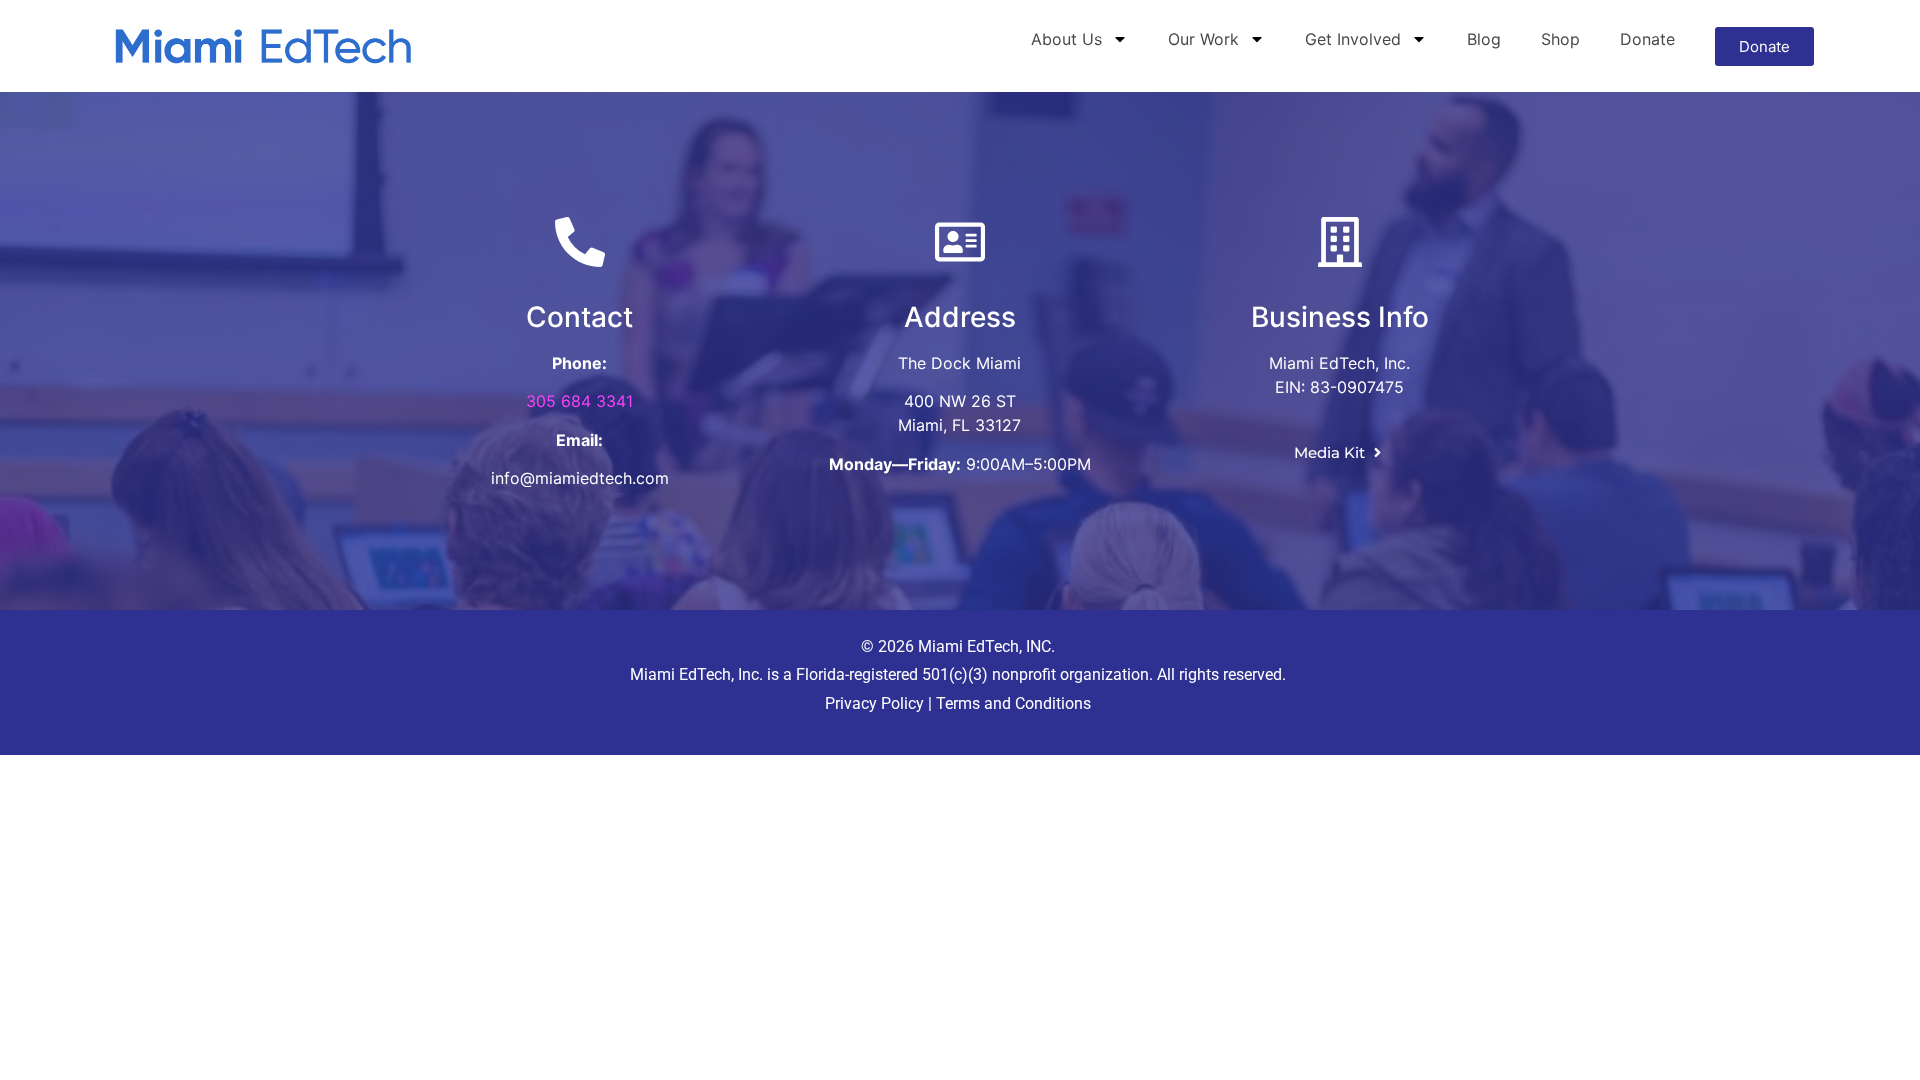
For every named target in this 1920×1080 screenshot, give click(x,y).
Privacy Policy (874, 703)
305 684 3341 (579, 401)
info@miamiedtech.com (580, 478)
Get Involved (1353, 39)
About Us (1066, 39)
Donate (1647, 39)
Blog (1484, 39)
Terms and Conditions (1011, 703)
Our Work (1203, 39)
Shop (1560, 39)
